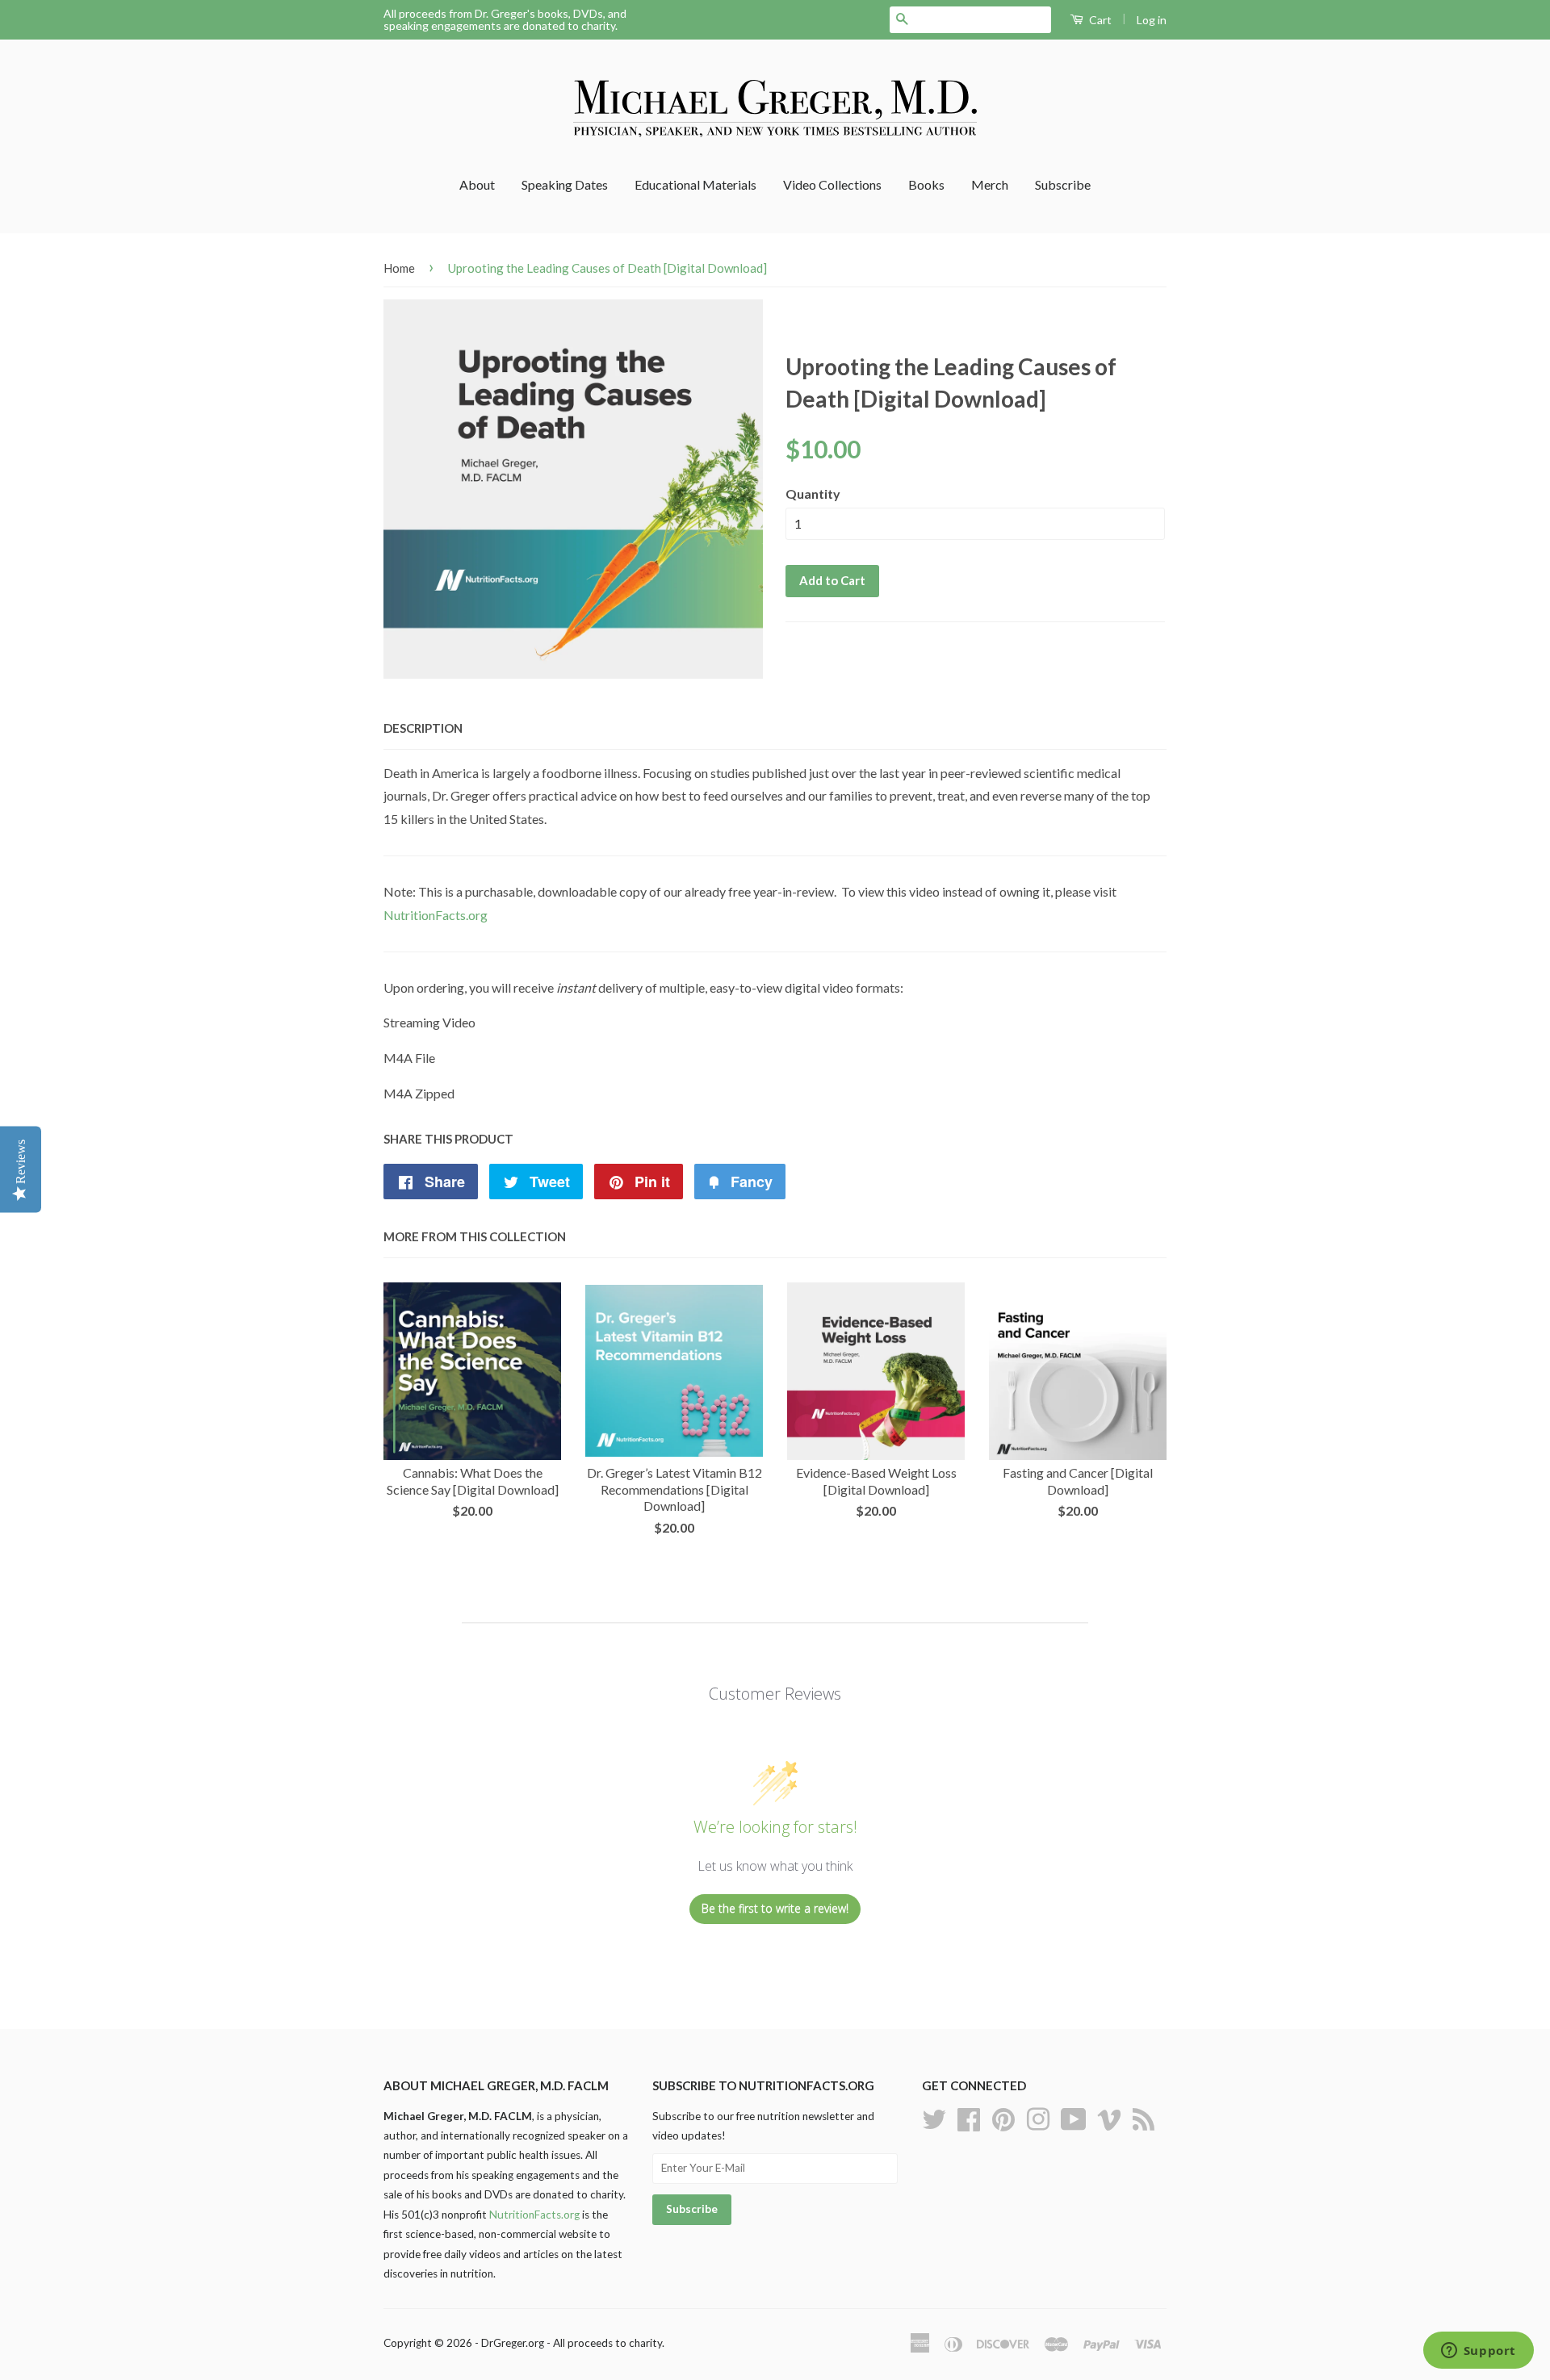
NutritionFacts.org (436, 915)
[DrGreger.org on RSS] (1144, 2117)
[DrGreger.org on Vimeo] (1109, 2117)
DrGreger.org (513, 2343)
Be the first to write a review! (775, 1908)
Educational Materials (695, 184)
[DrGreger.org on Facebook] (969, 2117)
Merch (990, 184)
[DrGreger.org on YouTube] (1074, 2117)
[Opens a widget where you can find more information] (1478, 2352)
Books (926, 184)
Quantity (813, 494)
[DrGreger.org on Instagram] (1038, 2117)
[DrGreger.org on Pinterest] (1003, 2117)
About (477, 184)
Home (399, 268)
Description (423, 728)
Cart (1099, 20)
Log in (1152, 20)
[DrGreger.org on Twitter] (934, 2117)
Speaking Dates (565, 184)
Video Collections (832, 184)
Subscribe (1063, 184)
